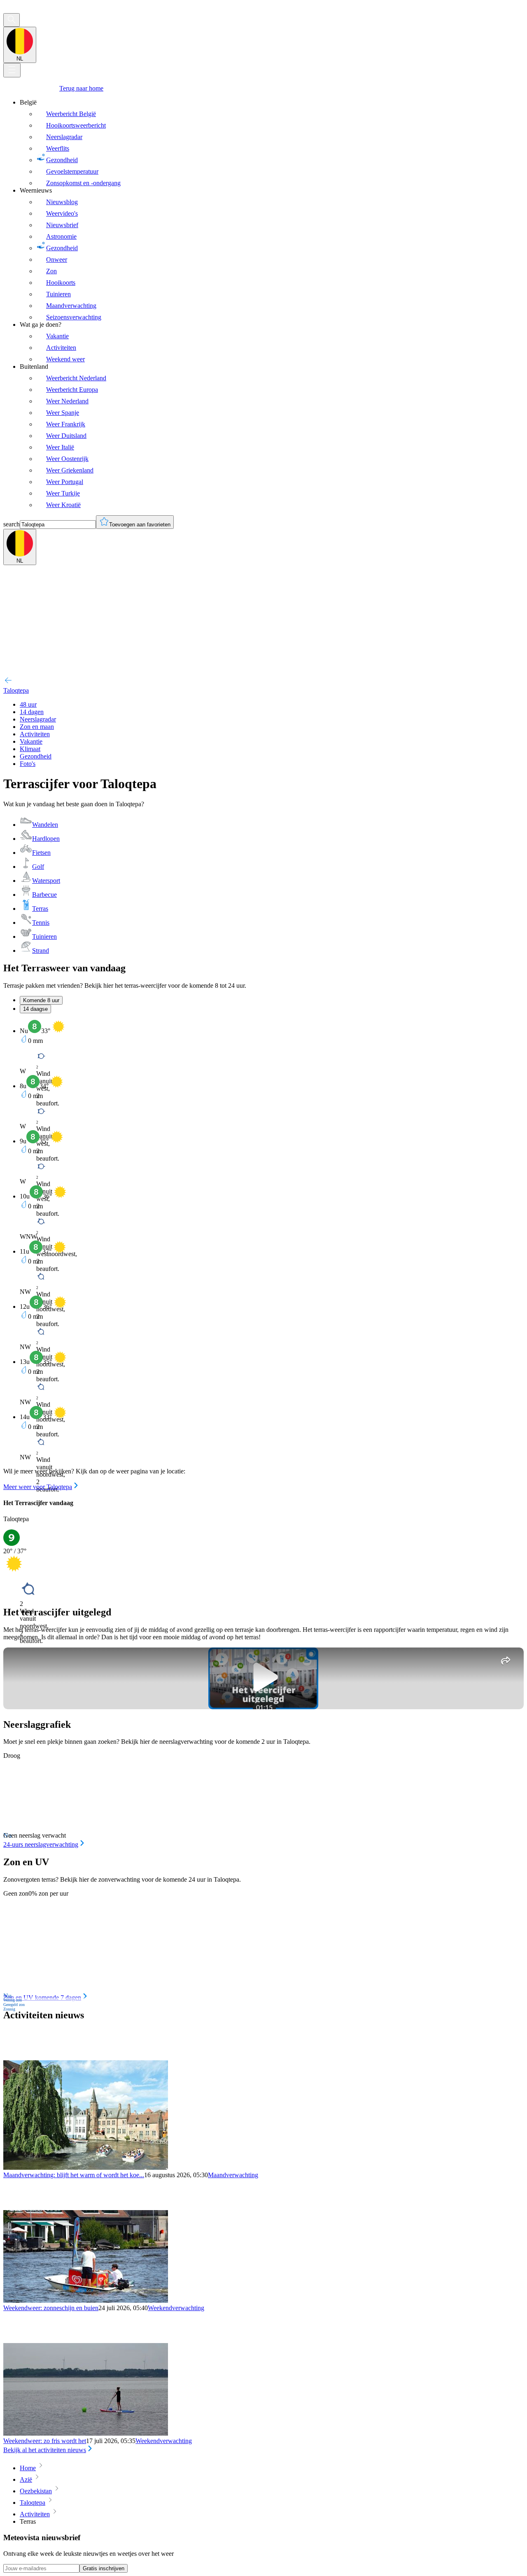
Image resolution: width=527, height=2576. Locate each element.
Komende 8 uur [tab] (41, 1000)
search (12, 524)
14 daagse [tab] (35, 1009)
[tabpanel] (263, 1255)
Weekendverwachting (176, 2308)
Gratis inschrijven (104, 2568)
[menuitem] (272, 143)
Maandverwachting (233, 2175)
